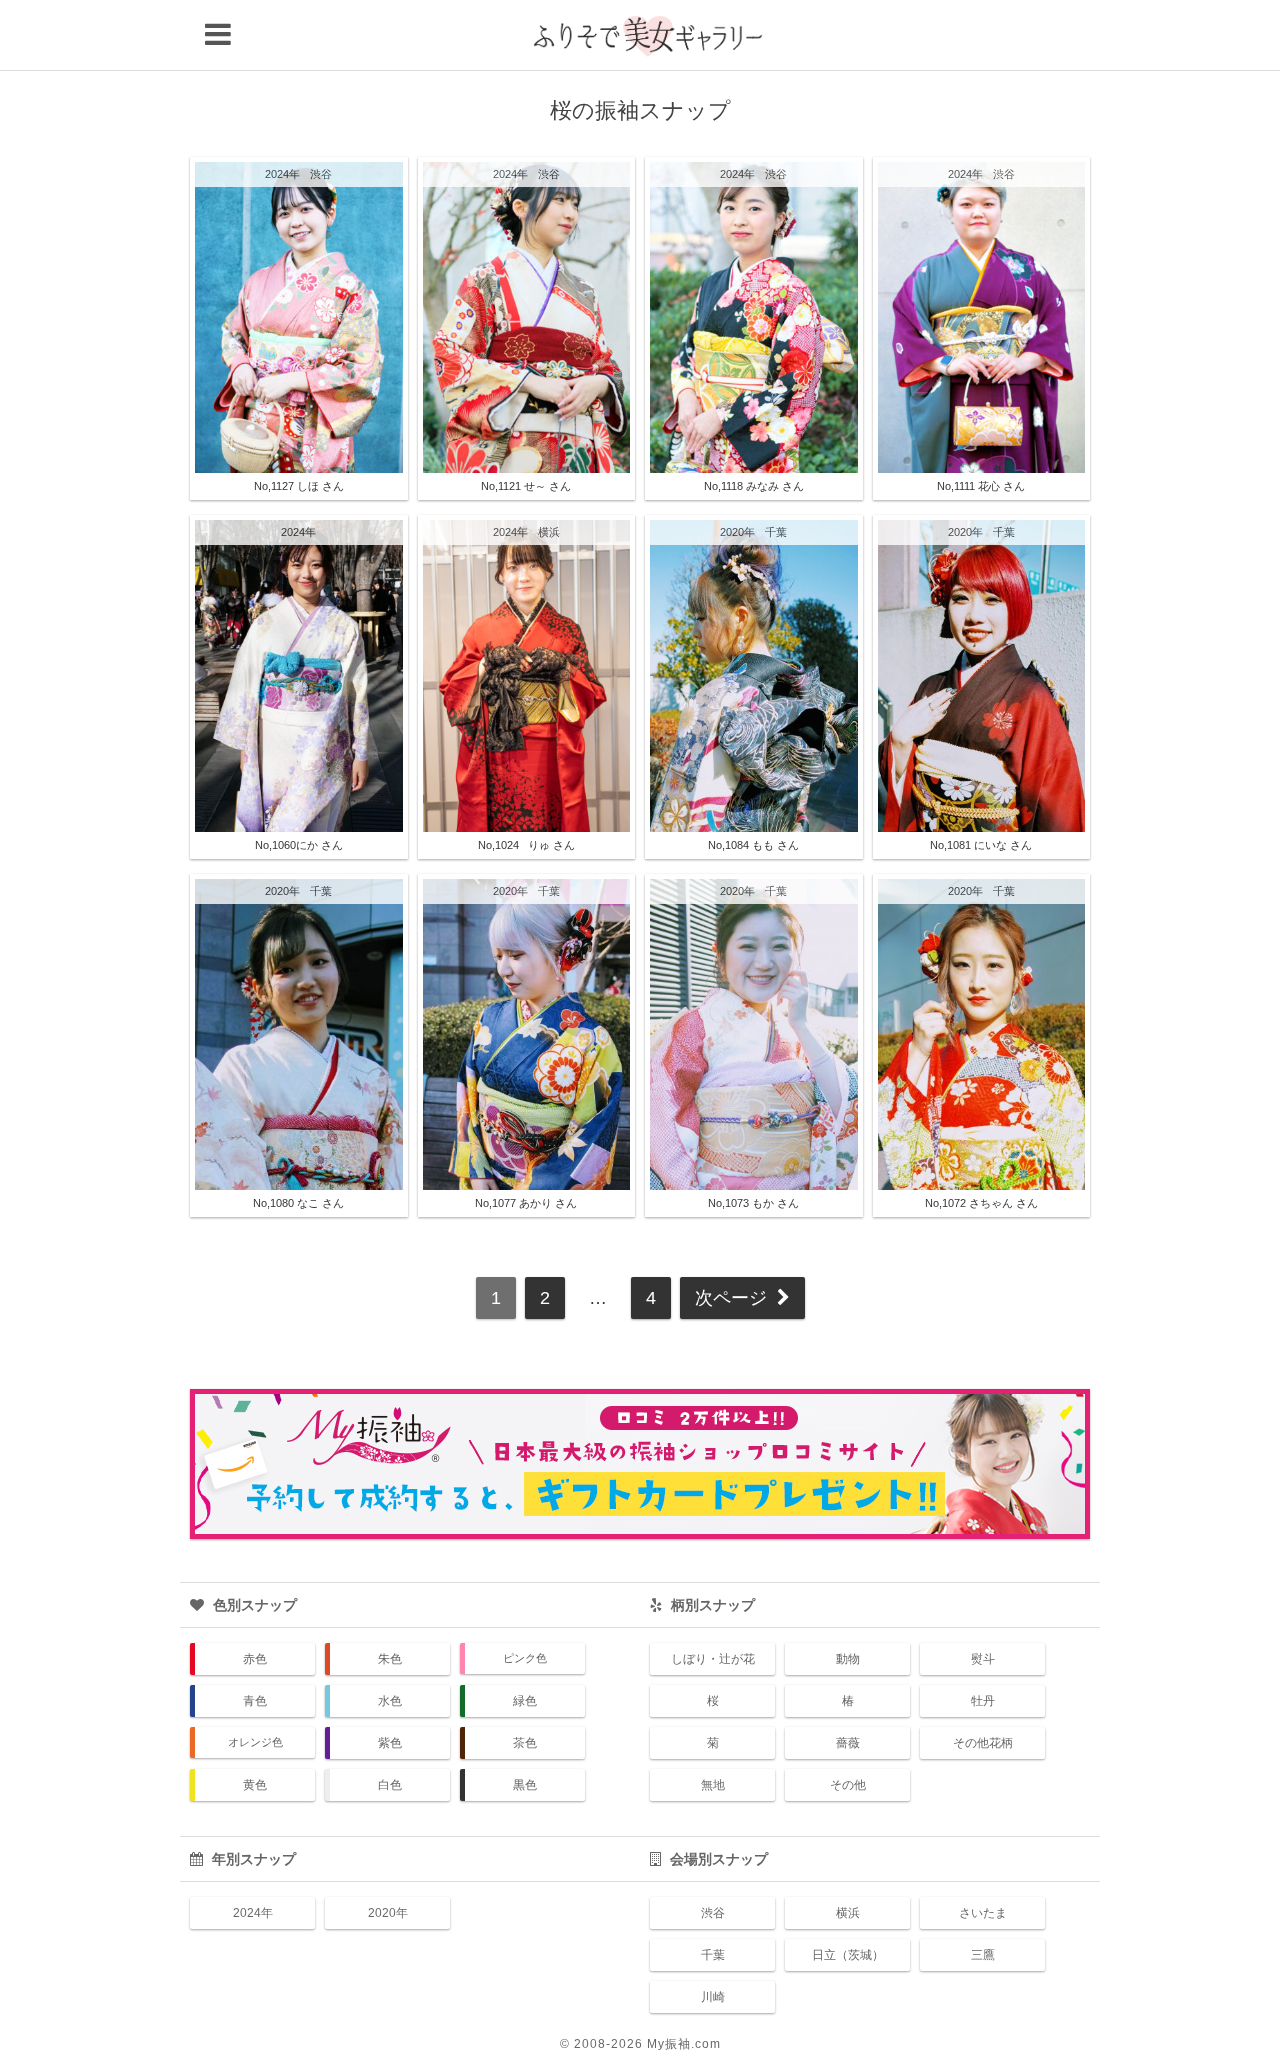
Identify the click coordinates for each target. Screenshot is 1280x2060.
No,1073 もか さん (753, 1203)
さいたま (983, 1913)
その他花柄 (983, 1743)
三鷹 (983, 1955)
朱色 (390, 1659)
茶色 (525, 1743)
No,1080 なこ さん (298, 1203)
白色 (390, 1785)
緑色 (525, 1701)
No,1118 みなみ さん (754, 486)
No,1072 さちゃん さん (981, 1203)
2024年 (282, 174)
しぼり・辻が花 (713, 1659)
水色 (390, 1701)
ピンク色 (525, 1658)
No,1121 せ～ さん (526, 486)
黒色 (525, 1785)
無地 (713, 1785)
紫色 (390, 1743)
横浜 (549, 532)
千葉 (776, 532)
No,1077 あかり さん (526, 1203)
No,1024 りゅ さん (526, 845)
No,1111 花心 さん (981, 486)
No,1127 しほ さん (299, 486)
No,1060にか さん (299, 845)
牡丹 (983, 1701)
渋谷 (321, 174)
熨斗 (983, 1659)
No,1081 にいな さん (981, 845)
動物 (848, 1659)
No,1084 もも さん (753, 845)
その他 (848, 1785)
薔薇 (848, 1743)
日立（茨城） (848, 1955)
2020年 (737, 532)
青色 (255, 1701)
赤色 (255, 1659)
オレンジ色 (255, 1742)
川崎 (713, 1997)
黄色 (255, 1785)
